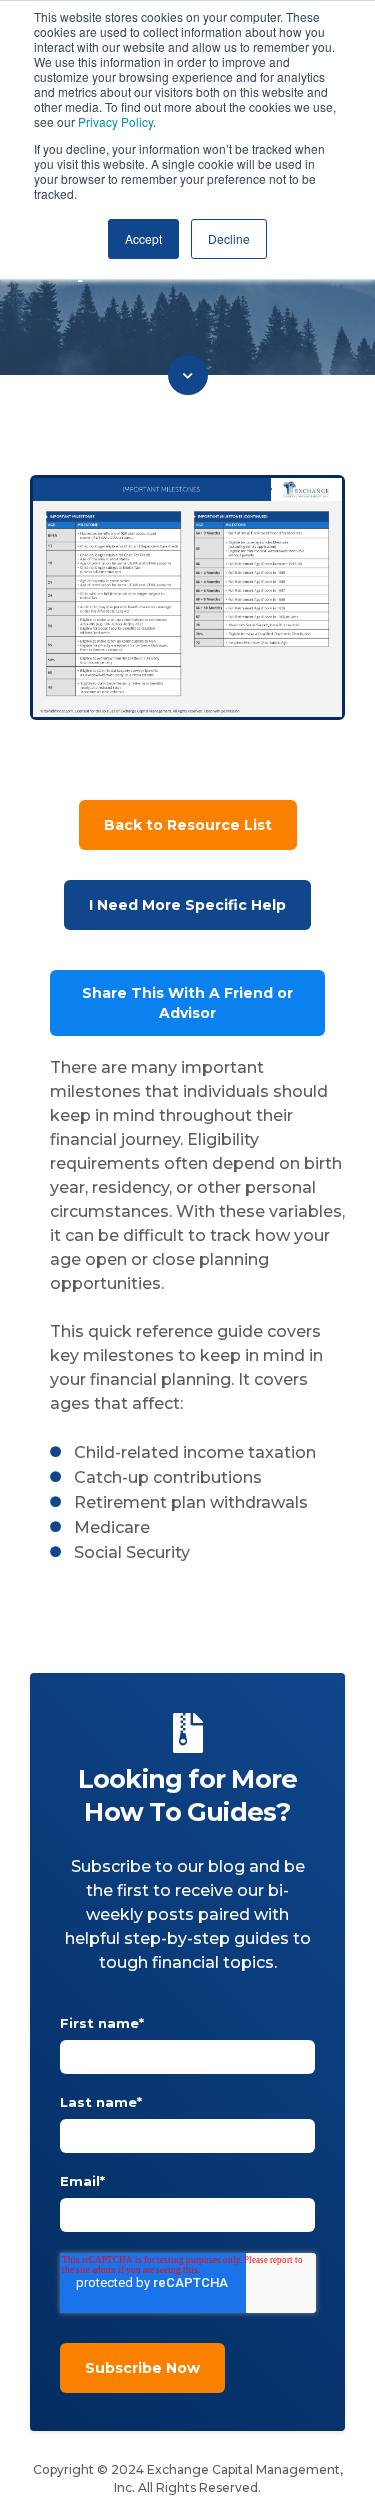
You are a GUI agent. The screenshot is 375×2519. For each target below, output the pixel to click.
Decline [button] (229, 238)
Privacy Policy (115, 121)
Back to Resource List (188, 825)
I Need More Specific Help (187, 905)
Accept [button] (143, 238)
